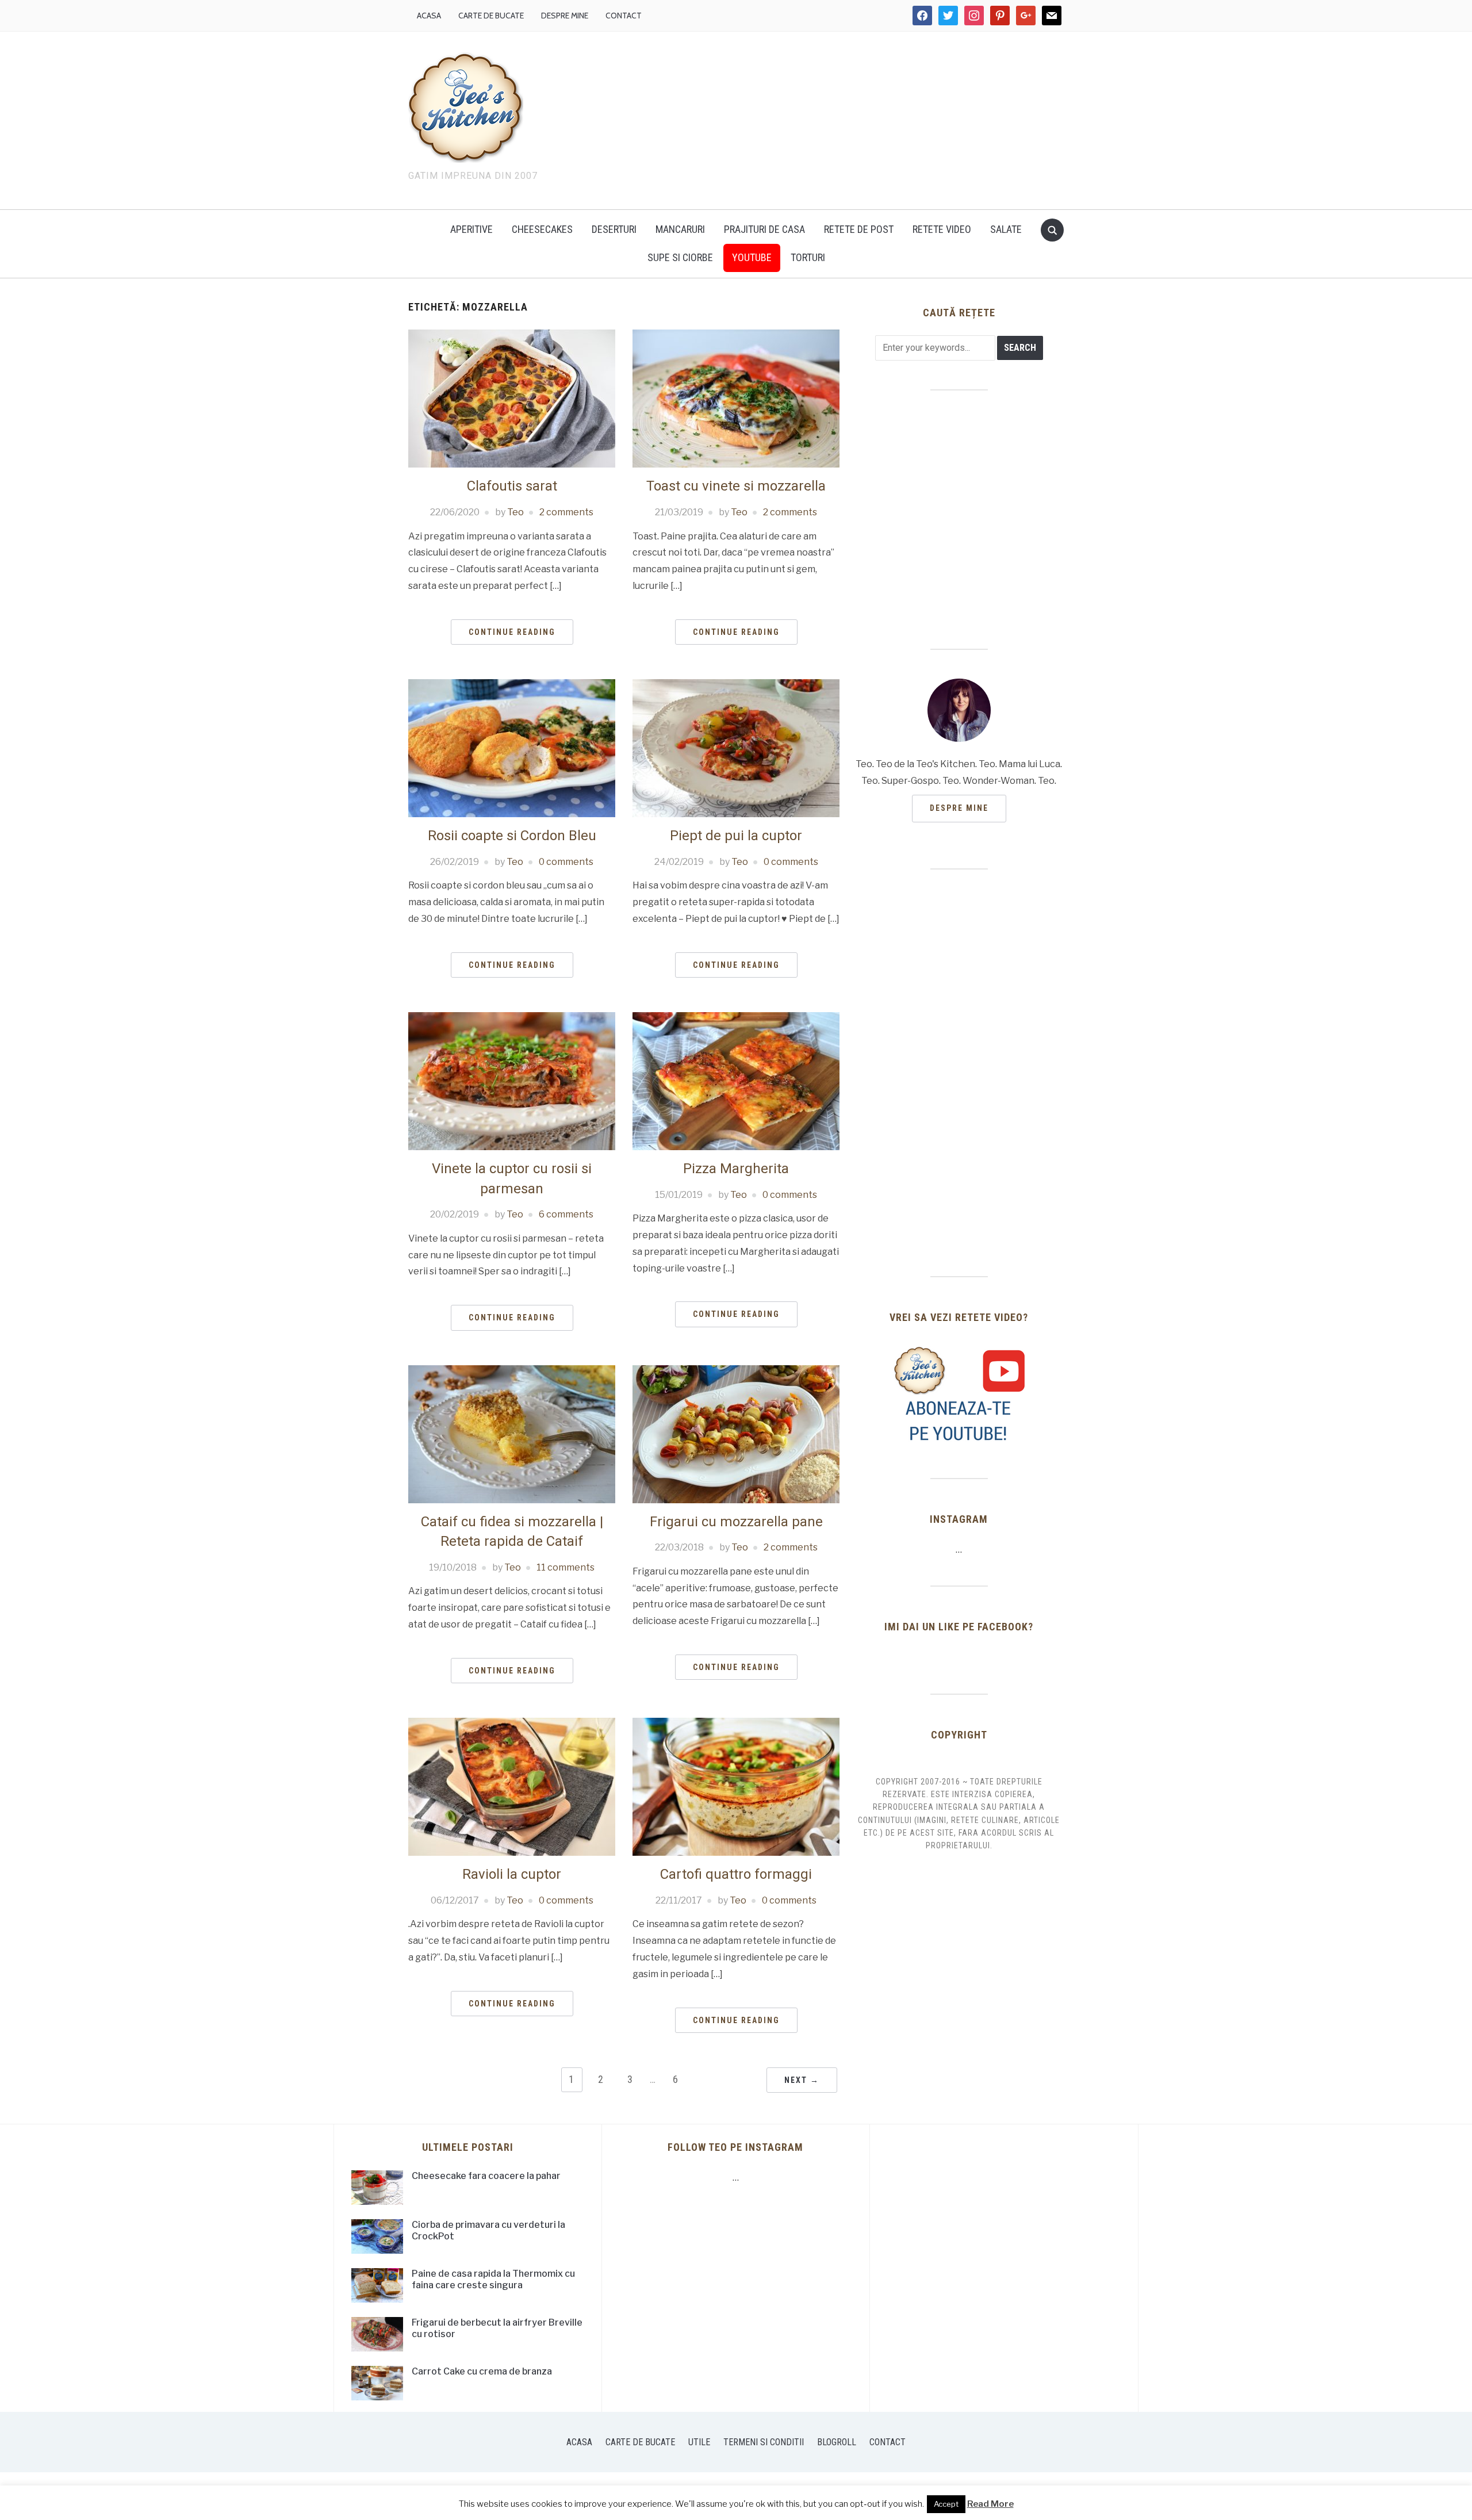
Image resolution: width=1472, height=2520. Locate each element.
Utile (699, 2442)
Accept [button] (946, 2504)
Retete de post (859, 229)
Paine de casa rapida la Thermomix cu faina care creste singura (493, 2280)
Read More (990, 2504)
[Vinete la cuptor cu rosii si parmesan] (512, 1080)
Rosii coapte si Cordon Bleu (512, 836)
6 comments (566, 1214)
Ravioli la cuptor (512, 1874)
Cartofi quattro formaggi (736, 1874)
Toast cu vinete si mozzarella (736, 486)
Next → (802, 2080)
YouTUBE (752, 257)
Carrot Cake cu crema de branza (482, 2371)
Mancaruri (680, 229)
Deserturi (614, 229)
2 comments (566, 512)
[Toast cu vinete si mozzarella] (736, 398)
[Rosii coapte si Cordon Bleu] (512, 747)
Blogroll (837, 2442)
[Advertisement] (834, 118)
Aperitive (471, 229)
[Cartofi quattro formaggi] (736, 1786)
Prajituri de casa (764, 229)
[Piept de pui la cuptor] (736, 747)
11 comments (566, 1567)
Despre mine (565, 16)
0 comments (566, 862)
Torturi (808, 257)
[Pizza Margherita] (736, 1080)
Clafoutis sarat (512, 486)
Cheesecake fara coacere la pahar (486, 2176)
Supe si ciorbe (680, 257)
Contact (624, 16)
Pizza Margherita (736, 1169)
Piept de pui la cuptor (736, 836)
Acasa (429, 16)
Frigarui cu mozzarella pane (736, 1522)
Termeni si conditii (764, 2442)
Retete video (942, 229)
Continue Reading (512, 632)
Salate (1006, 229)
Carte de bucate (491, 16)
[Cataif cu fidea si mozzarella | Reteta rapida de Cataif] (512, 1433)
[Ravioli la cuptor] (512, 1786)
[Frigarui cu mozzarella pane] (736, 1433)
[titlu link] (959, 1394)
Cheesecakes (542, 229)
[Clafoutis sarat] (512, 398)
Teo (515, 512)
